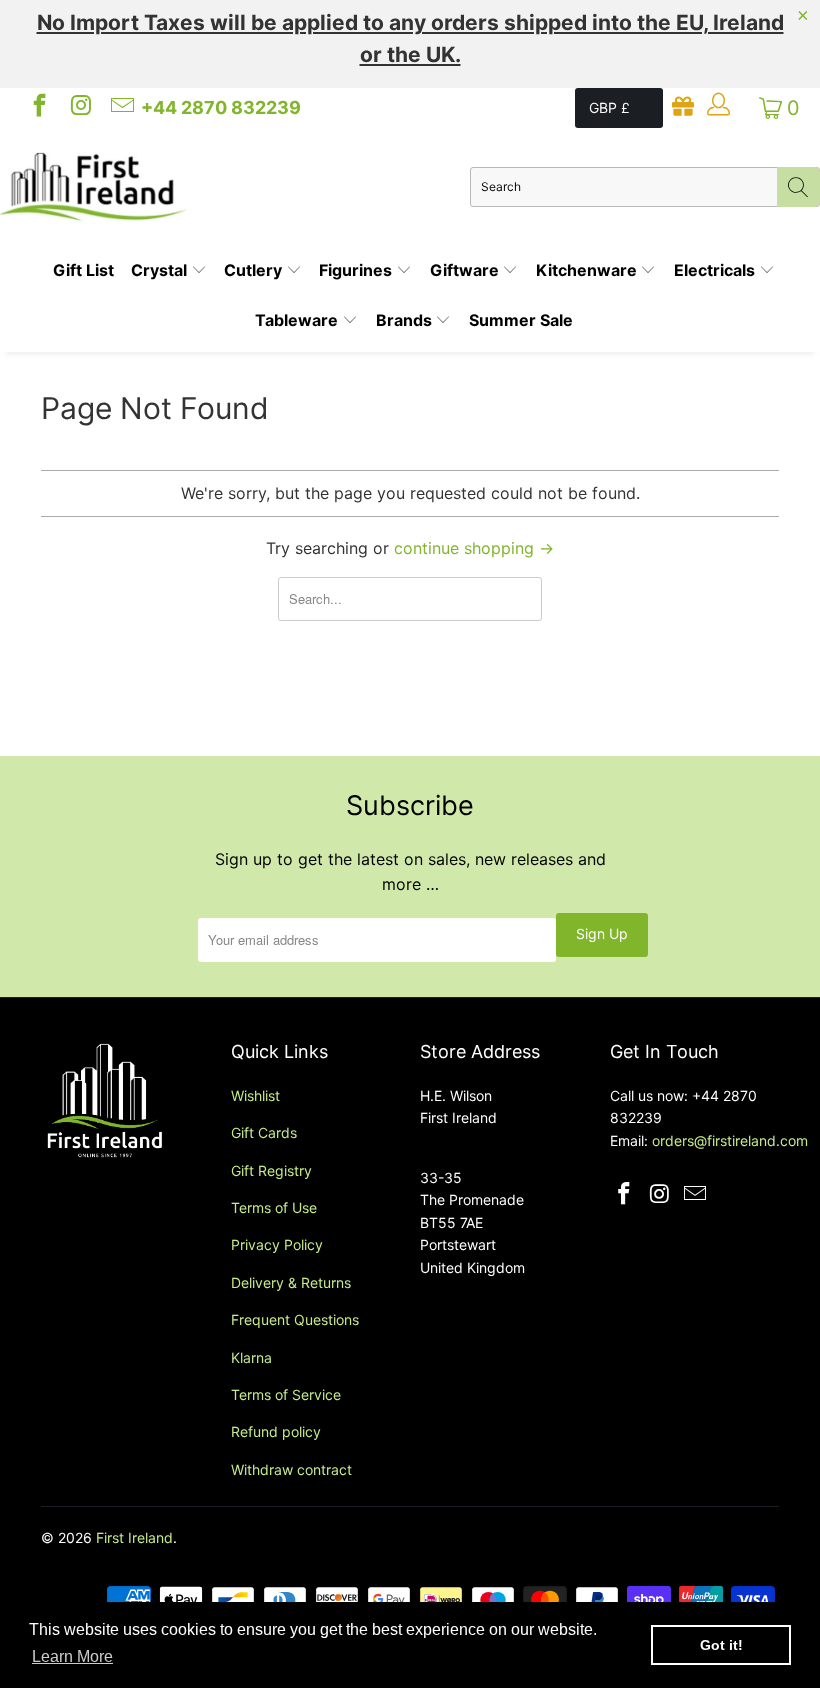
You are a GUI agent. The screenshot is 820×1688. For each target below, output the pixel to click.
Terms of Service (286, 1394)
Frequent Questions (295, 1319)
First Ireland (134, 1537)
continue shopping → (474, 548)
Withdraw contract (291, 1469)
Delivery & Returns (291, 1282)
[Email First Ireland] (121, 108)
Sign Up (602, 933)
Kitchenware (588, 270)
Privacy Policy (277, 1244)
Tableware (298, 320)
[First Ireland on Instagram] (79, 108)
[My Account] (718, 108)
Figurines (357, 270)
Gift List (83, 270)
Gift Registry (271, 1170)
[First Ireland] (235, 187)
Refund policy (276, 1431)
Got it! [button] (721, 1645)
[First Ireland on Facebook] (38, 108)
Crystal (161, 270)
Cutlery (255, 270)
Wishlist (255, 1095)
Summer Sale (521, 320)
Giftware (466, 270)
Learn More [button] (72, 1656)
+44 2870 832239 (221, 107)
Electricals (716, 270)
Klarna (251, 1357)
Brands (406, 320)
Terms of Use (274, 1207)
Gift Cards (264, 1132)
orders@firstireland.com (730, 1140)
